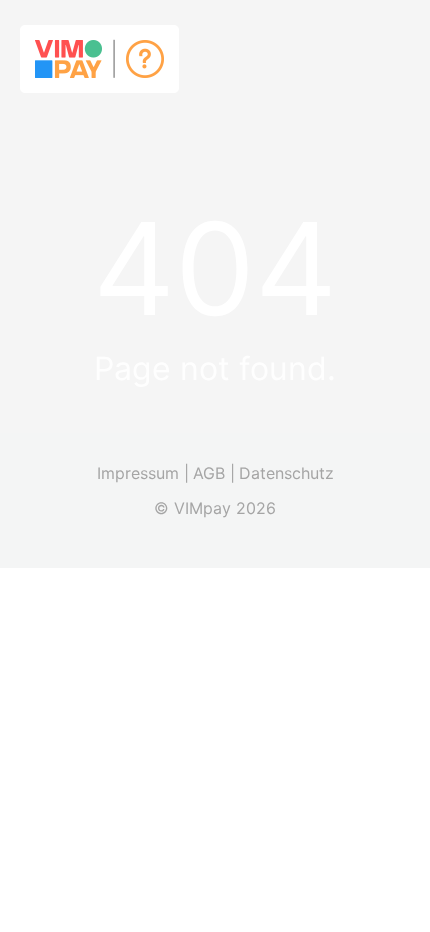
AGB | (214, 473)
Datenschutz (286, 473)
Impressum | (143, 473)
